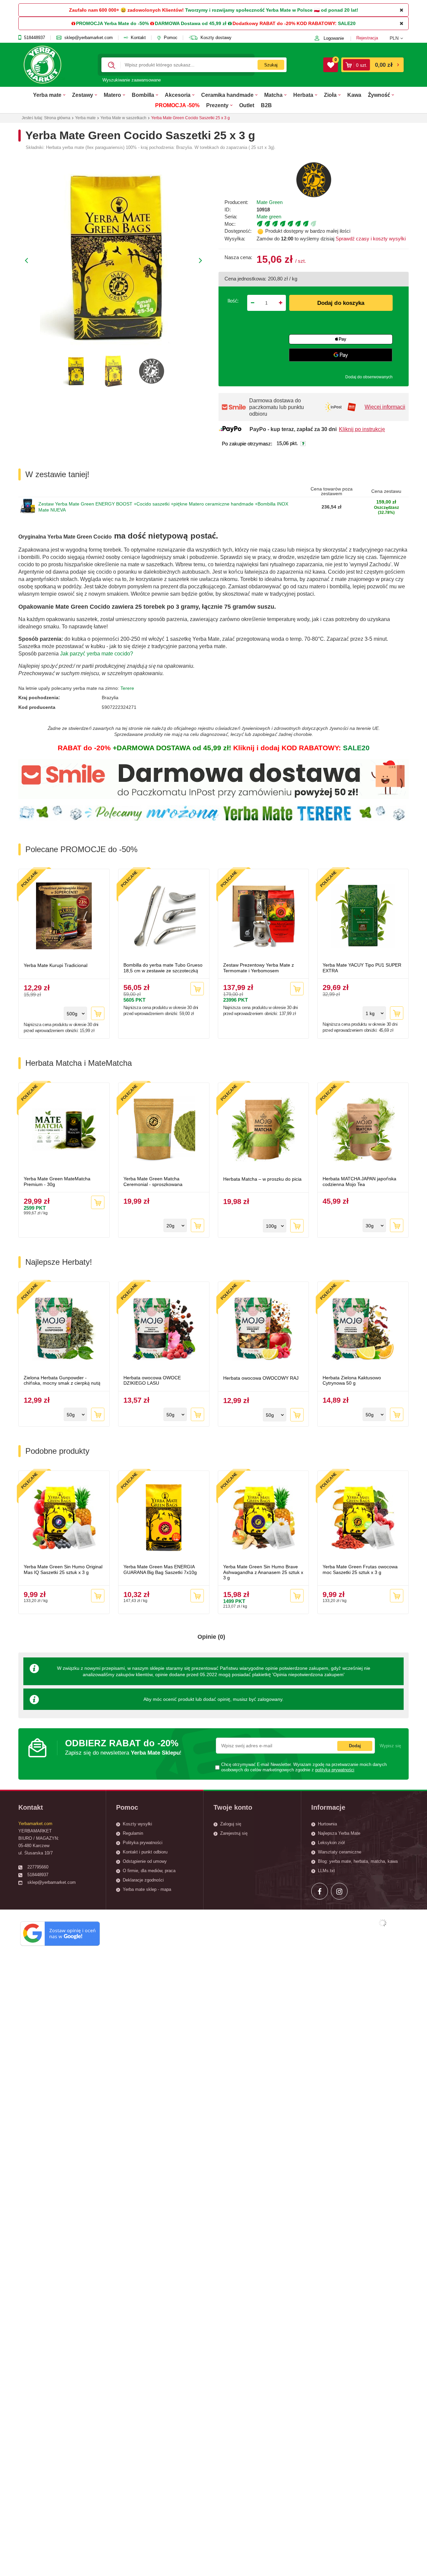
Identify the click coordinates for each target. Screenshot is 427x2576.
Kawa (354, 95)
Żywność (379, 95)
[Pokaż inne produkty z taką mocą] (333, 224)
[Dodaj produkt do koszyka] (98, 1013)
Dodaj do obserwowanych (369, 377)
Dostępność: (238, 231)
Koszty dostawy (216, 38)
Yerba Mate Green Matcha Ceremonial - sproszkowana (153, 1181)
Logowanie (334, 38)
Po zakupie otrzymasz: (247, 444)
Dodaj (355, 1746)
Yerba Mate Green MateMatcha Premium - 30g (57, 1181)
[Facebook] (320, 1891)
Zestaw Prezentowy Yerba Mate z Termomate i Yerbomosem (259, 968)
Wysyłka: (235, 239)
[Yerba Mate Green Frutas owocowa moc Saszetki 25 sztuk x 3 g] (363, 1518)
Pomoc (171, 38)
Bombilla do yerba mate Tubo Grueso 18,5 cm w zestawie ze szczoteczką (163, 968)
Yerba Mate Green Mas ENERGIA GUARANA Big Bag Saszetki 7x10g (160, 1569)
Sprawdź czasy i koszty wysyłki (370, 239)
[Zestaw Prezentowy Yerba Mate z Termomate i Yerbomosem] (264, 917)
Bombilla (143, 95)
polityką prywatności (335, 1770)
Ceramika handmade (227, 95)
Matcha (273, 95)
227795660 (38, 1867)
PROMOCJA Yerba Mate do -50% (112, 23)
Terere (127, 688)
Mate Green (270, 202)
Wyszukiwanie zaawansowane (132, 80)
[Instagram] (339, 1891)
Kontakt (138, 38)
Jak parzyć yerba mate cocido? (97, 654)
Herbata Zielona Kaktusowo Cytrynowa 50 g (352, 1380)
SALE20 (347, 23)
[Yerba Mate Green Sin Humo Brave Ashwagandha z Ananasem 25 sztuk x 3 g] (264, 1518)
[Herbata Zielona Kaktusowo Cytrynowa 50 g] (363, 1329)
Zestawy (83, 95)
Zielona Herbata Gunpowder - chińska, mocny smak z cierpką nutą (62, 1380)
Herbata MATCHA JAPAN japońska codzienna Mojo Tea (359, 1181)
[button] (399, 38)
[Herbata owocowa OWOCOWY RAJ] (264, 1329)
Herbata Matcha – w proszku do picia (262, 1179)
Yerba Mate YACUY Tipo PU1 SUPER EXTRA (362, 968)
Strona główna (57, 118)
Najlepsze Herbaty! (59, 1262)
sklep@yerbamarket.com (89, 38)
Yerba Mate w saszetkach (123, 118)
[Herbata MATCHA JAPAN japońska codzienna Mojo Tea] (363, 1130)
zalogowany (270, 1699)
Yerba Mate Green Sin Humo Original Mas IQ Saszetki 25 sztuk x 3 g (63, 1569)
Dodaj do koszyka (341, 303)
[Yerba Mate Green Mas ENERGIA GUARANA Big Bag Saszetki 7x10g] (164, 1518)
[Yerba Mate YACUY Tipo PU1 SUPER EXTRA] (363, 917)
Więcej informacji (385, 407)
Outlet (247, 105)
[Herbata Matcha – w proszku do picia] (264, 1130)
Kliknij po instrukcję (362, 429)
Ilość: (233, 301)
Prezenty (217, 105)
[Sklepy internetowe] (383, 1923)
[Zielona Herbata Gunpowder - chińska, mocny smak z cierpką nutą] (64, 1329)
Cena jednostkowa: (245, 279)
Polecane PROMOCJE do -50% (81, 849)
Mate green (269, 217)
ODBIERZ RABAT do (123, 1747)
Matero (112, 95)
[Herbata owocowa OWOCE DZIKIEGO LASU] (164, 1329)
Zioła (330, 95)
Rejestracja (367, 38)
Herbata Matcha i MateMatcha (79, 1063)
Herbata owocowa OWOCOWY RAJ (261, 1378)
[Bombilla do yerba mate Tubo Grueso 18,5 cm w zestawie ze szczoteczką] (164, 917)
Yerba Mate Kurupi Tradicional (56, 965)
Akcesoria (178, 95)
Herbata (303, 95)
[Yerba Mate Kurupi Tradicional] (64, 917)
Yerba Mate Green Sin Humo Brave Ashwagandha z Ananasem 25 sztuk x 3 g (263, 1572)
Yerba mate (47, 95)
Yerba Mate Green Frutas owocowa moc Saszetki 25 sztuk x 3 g (360, 1569)
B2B (266, 105)
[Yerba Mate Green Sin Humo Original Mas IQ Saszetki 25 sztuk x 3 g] (64, 1518)
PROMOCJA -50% (177, 105)
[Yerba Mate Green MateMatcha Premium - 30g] (64, 1130)
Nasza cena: (238, 257)
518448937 (35, 38)
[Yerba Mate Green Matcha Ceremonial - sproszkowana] (164, 1130)
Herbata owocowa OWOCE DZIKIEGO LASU (152, 1380)
